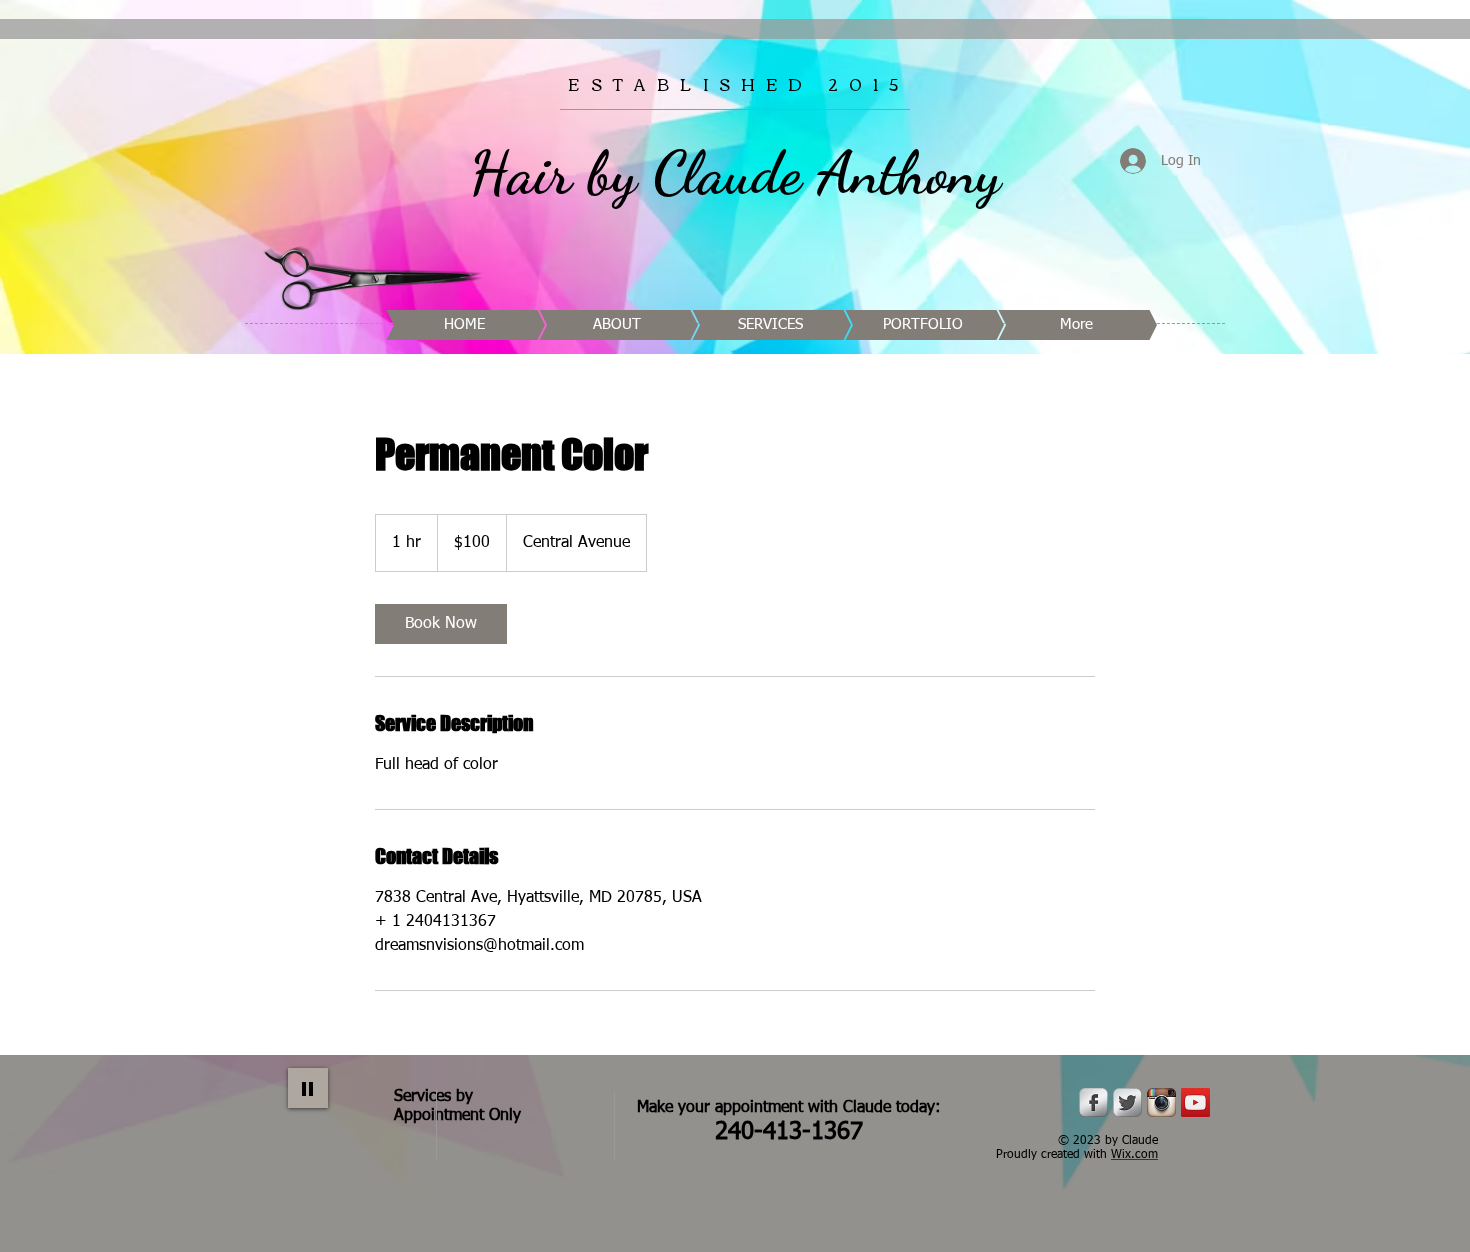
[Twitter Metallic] (1127, 1102)
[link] (441, 624)
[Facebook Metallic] (1093, 1102)
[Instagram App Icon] (1161, 1102)
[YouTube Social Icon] (1195, 1102)
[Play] (308, 1088)
